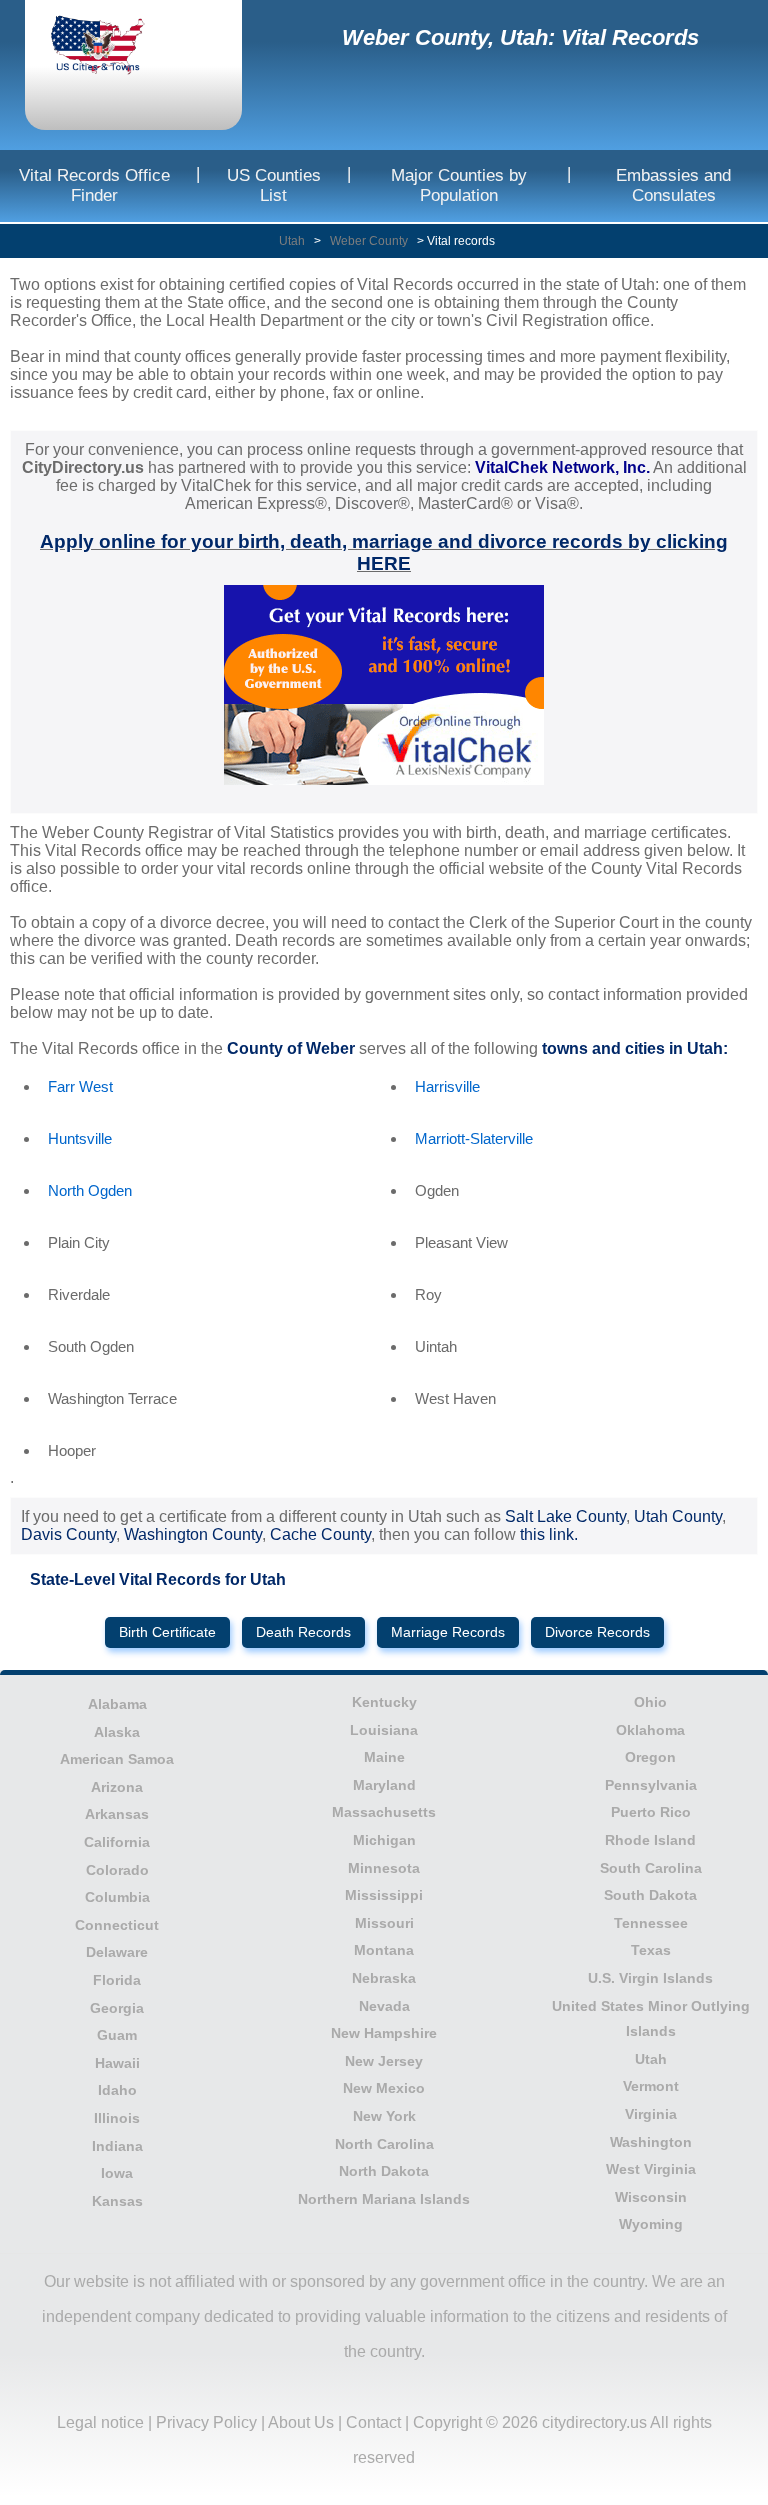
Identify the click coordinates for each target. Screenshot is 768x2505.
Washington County (193, 1534)
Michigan (384, 1840)
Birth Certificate (167, 1632)
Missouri (384, 1923)
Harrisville (447, 1086)
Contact (373, 2422)
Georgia (117, 2008)
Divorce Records (597, 1632)
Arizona (117, 1787)
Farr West (80, 1086)
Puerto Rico (651, 1812)
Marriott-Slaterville (474, 1138)
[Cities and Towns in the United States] (115, 47)
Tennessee (651, 1923)
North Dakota (384, 2171)
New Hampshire (384, 2033)
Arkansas (117, 1814)
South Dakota (650, 1895)
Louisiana (384, 1730)
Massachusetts (384, 1812)
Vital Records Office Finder (94, 185)
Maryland (384, 1785)
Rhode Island (650, 1840)
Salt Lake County (565, 1516)
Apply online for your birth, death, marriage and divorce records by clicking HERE (384, 552)
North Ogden (90, 1190)
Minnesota (384, 1868)
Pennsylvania (651, 1785)
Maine (384, 1757)
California (117, 1842)
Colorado (117, 1870)
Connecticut (117, 1925)
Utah (292, 241)
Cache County (320, 1534)
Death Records (303, 1632)
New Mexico (384, 2088)
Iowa (117, 2173)
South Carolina (651, 1868)
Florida (117, 1980)
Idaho (117, 2090)
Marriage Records (448, 1632)
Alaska (117, 1732)
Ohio (650, 1702)
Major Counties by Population (459, 185)
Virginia (651, 2114)
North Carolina (384, 2144)
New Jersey (384, 2061)
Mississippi (384, 1895)
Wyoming (651, 2224)
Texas (651, 1950)
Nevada (384, 2006)
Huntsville (80, 1138)
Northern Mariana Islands (384, 2199)
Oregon (650, 1757)
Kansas (117, 2201)
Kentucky (384, 1702)
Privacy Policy (206, 2422)
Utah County (678, 1516)
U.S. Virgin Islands (650, 1978)
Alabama (117, 1704)
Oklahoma (650, 1730)
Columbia (117, 1897)
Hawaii (117, 2063)
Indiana (117, 2146)
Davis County (68, 1534)
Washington (651, 2142)
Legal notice (100, 2422)
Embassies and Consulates (673, 185)
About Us (301, 2422)
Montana (384, 1950)
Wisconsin (651, 2197)
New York (384, 2116)
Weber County (369, 241)
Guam (117, 2035)
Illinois (117, 2118)
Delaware (117, 1952)
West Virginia (651, 2169)
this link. (549, 1534)
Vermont (651, 2086)
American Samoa (117, 1759)
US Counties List (274, 185)
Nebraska (384, 1978)
